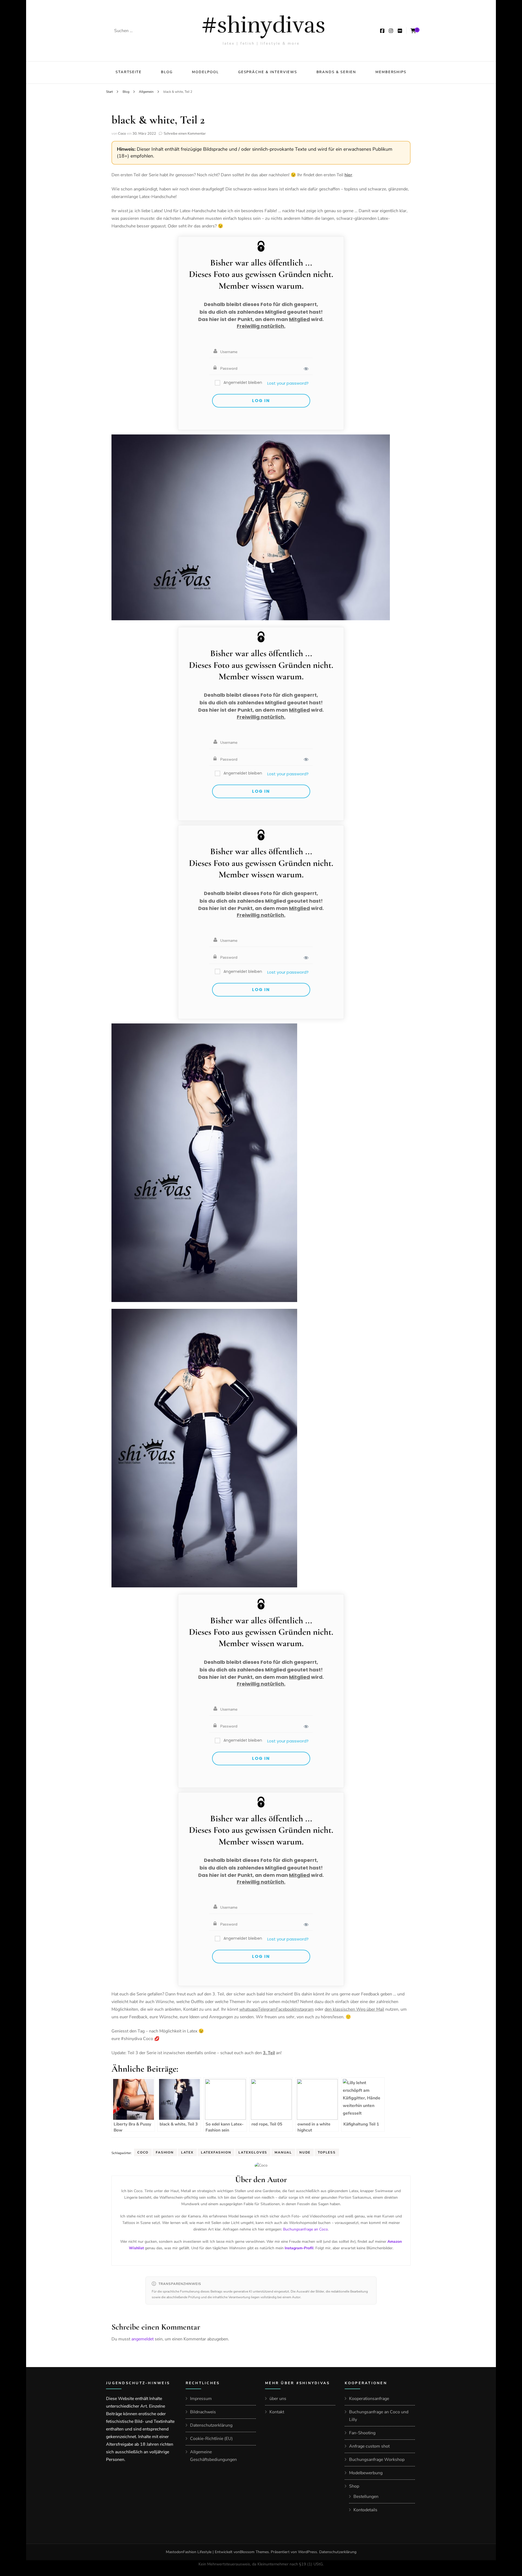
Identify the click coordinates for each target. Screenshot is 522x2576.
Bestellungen (366, 2497)
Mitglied (299, 319)
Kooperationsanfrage (369, 2399)
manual (283, 2152)
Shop (354, 2486)
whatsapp (249, 2009)
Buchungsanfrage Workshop (377, 2460)
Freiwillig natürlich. (261, 326)
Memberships (391, 72)
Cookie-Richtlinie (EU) (211, 2439)
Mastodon (174, 2552)
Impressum (201, 2399)
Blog (167, 72)
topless (327, 2152)
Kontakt (277, 2412)
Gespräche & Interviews (268, 72)
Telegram (267, 2009)
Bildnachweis (203, 2412)
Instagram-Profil (299, 2248)
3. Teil (269, 2053)
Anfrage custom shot (369, 2446)
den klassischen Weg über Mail (354, 2009)
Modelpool (205, 72)
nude (305, 2152)
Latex (187, 2152)
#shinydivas (263, 25)
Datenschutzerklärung (211, 2425)
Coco (122, 134)
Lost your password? (288, 383)
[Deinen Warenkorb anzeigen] (413, 31)
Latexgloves (253, 2152)
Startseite (129, 72)
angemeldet (142, 2339)
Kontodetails (365, 2510)
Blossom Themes (254, 2552)
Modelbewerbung (366, 2473)
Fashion (165, 2152)
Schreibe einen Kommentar (185, 134)
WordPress (307, 2552)
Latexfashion (216, 2152)
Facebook (285, 2009)
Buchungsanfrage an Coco (305, 2229)
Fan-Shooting (362, 2433)
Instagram (304, 2009)
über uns (278, 2399)
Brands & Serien (336, 72)
